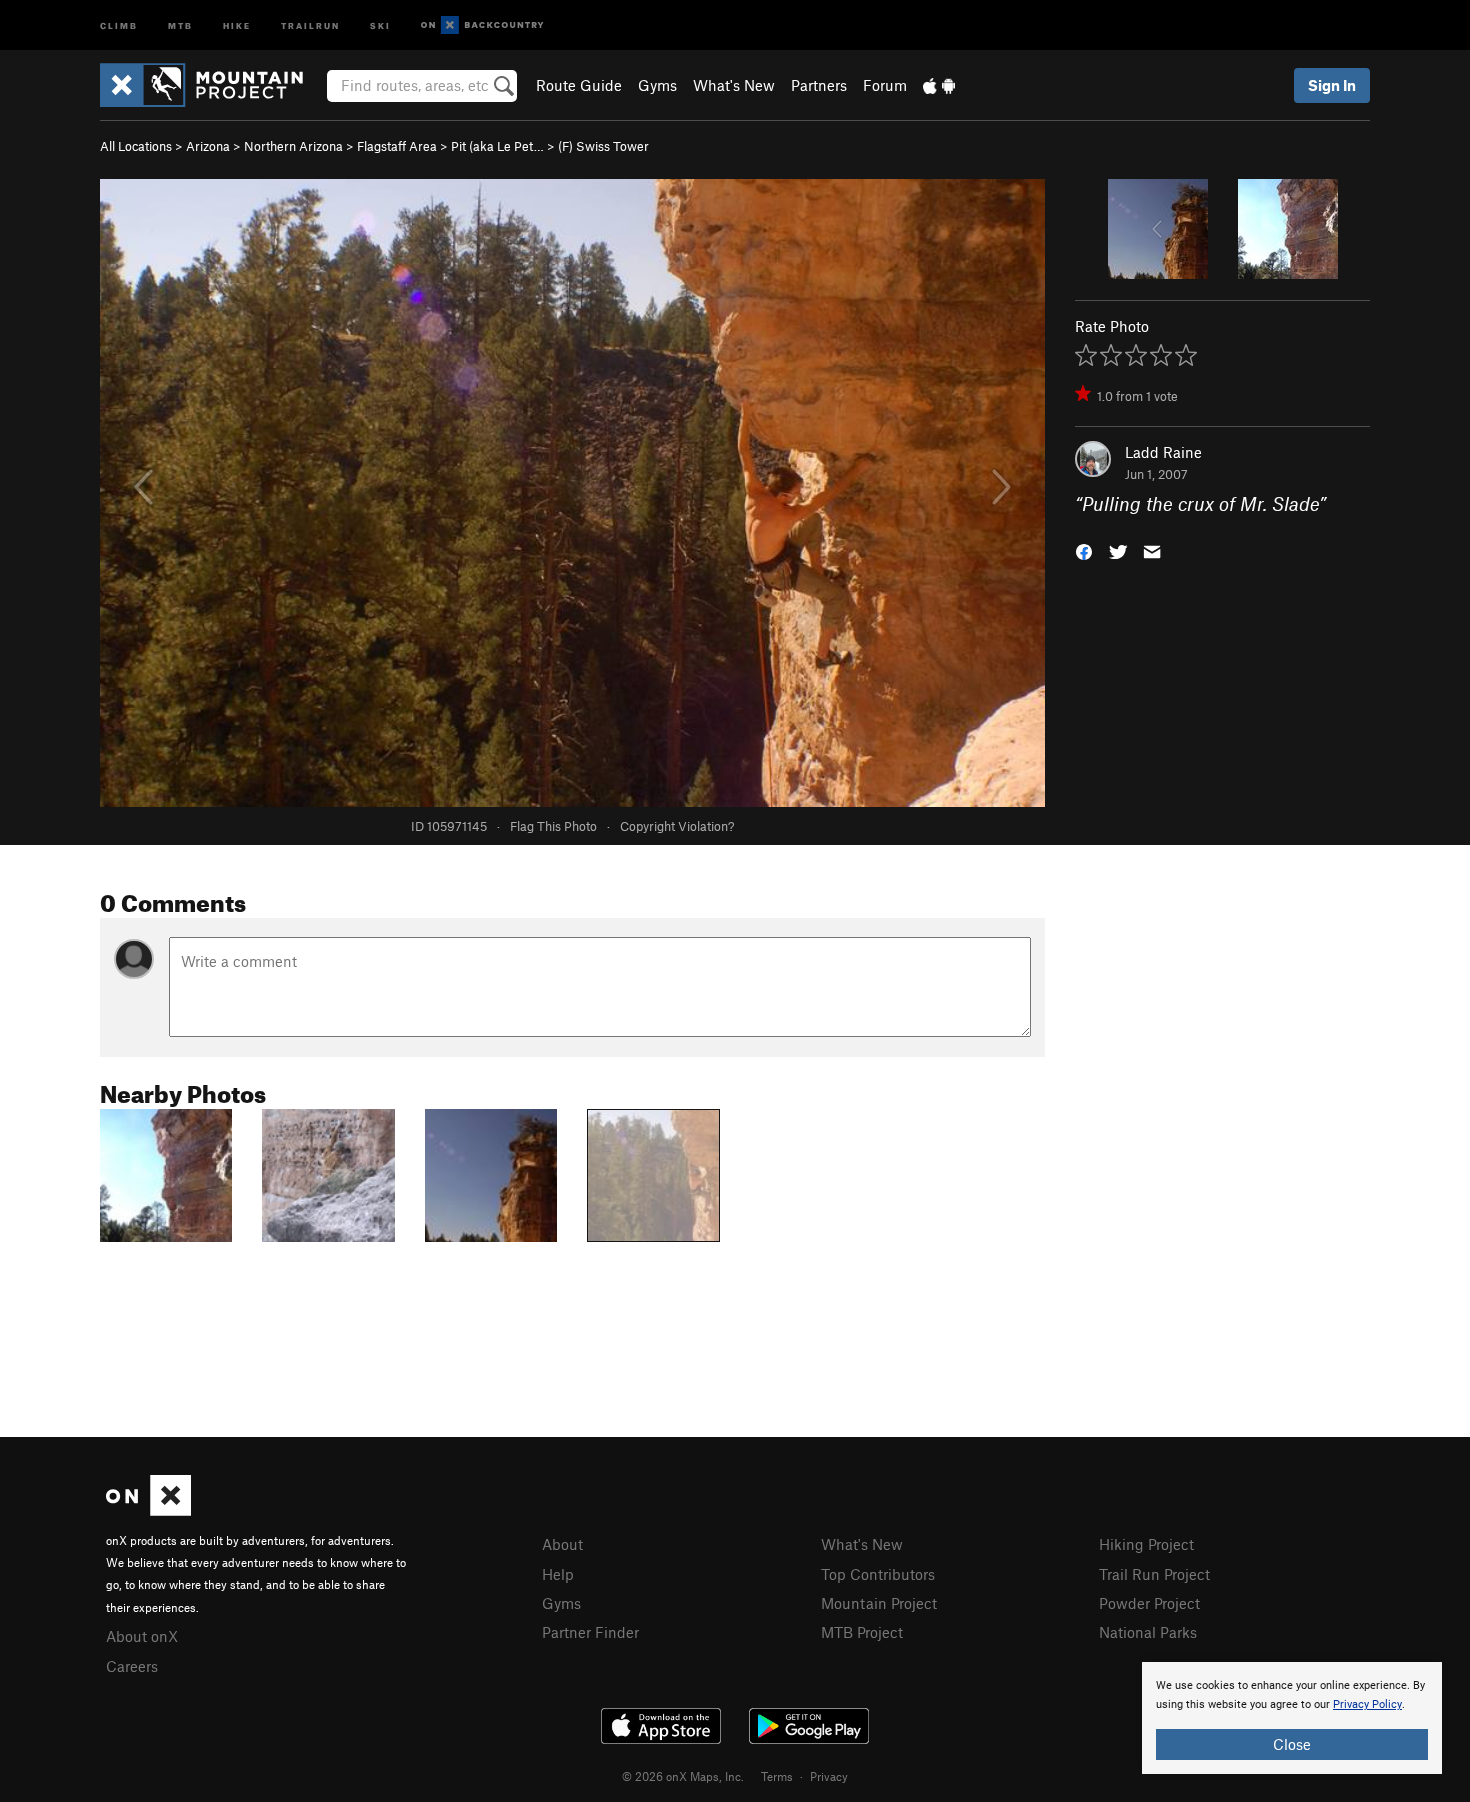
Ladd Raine (1163, 452)
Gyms (657, 85)
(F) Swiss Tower (603, 146)
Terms (777, 1776)
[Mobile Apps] (939, 85)
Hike (237, 24)
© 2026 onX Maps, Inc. (683, 1776)
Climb (119, 24)
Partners (819, 85)
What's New (734, 85)
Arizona (208, 146)
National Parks (1148, 1632)
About (562, 1544)
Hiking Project (1146, 1544)
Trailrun (310, 24)
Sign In (1332, 85)
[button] (1084, 550)
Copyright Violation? (677, 826)
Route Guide (579, 85)
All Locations (136, 146)
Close (1292, 1744)
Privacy (829, 1776)
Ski (380, 24)
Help (558, 1574)
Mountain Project (879, 1603)
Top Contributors (878, 1574)
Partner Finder (590, 1632)
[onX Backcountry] (482, 25)
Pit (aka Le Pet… (497, 146)
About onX (142, 1636)
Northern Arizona (293, 146)
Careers (132, 1666)
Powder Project (1149, 1603)
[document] (1292, 1718)
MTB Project (862, 1632)
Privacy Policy (1367, 1704)
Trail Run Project (1154, 1574)
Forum (885, 85)
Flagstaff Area (397, 146)
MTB (180, 24)
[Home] (211, 85)
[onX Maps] (148, 1510)
